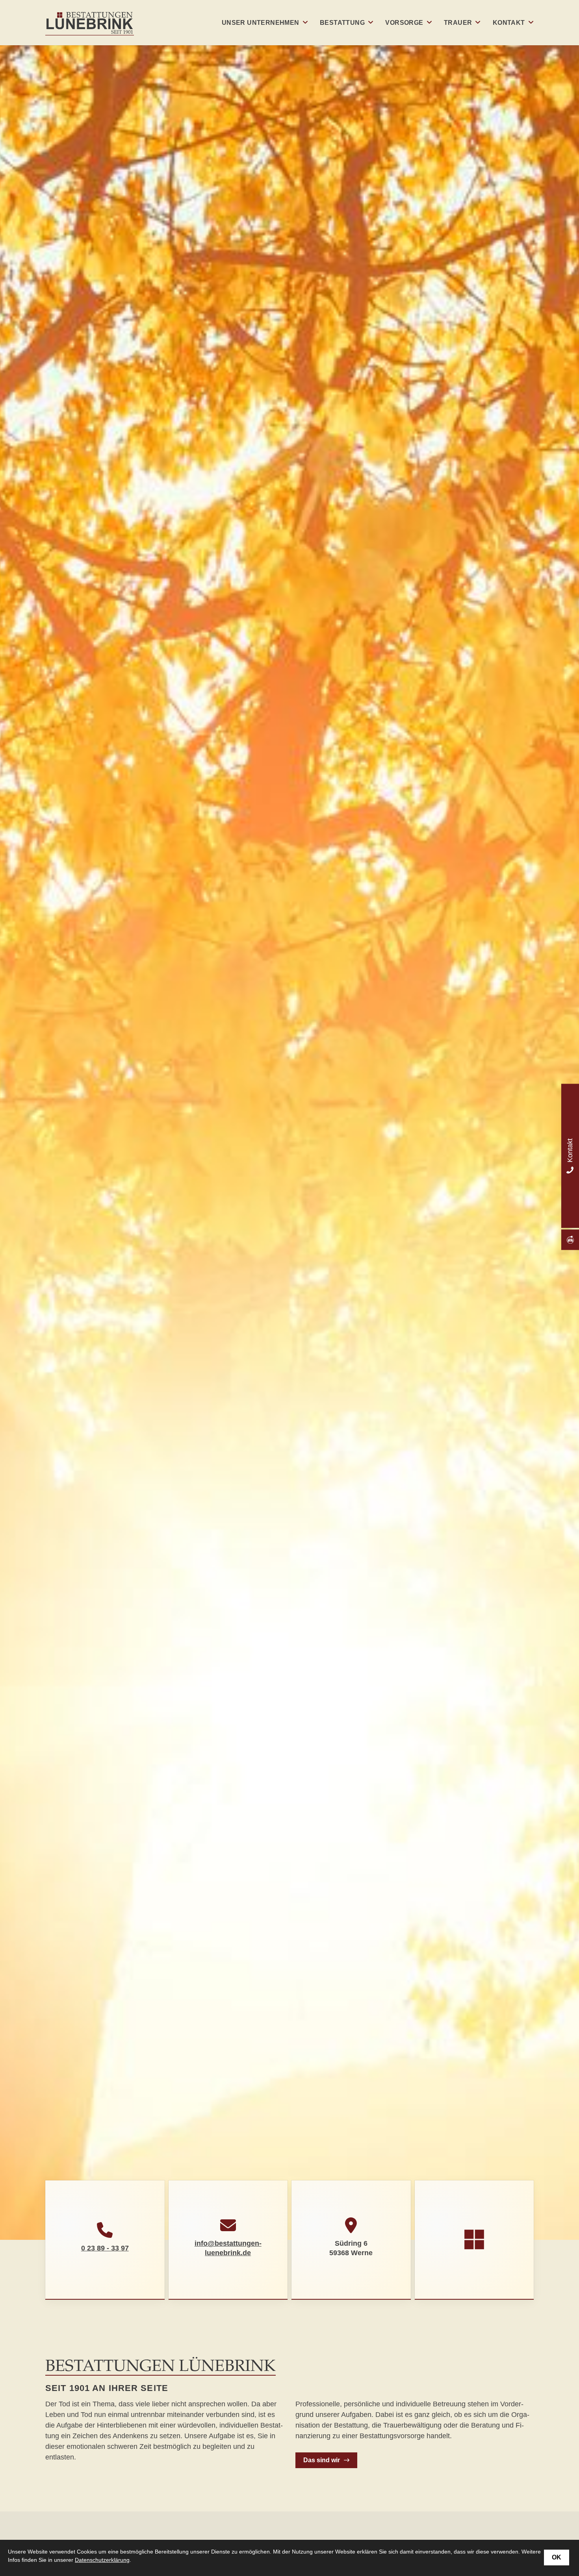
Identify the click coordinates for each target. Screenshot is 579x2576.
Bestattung (342, 23)
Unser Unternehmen (261, 23)
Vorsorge (404, 23)
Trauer (458, 23)
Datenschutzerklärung (102, 2560)
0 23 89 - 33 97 (105, 2248)
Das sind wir (322, 2460)
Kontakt (509, 23)
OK (557, 2557)
